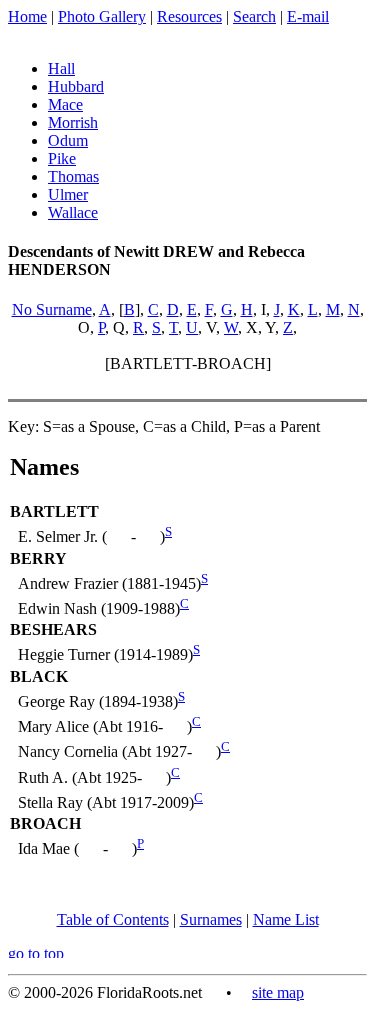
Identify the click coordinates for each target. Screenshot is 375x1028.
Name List (286, 919)
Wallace (73, 212)
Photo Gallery (102, 16)
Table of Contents (113, 919)
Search (254, 16)
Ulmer (68, 194)
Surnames (211, 919)
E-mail (308, 16)
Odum (68, 140)
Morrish (73, 122)
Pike (62, 158)
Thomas (73, 176)
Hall (61, 68)
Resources (189, 16)
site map (278, 992)
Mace (65, 104)
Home (27, 16)
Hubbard (76, 86)
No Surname (52, 309)
